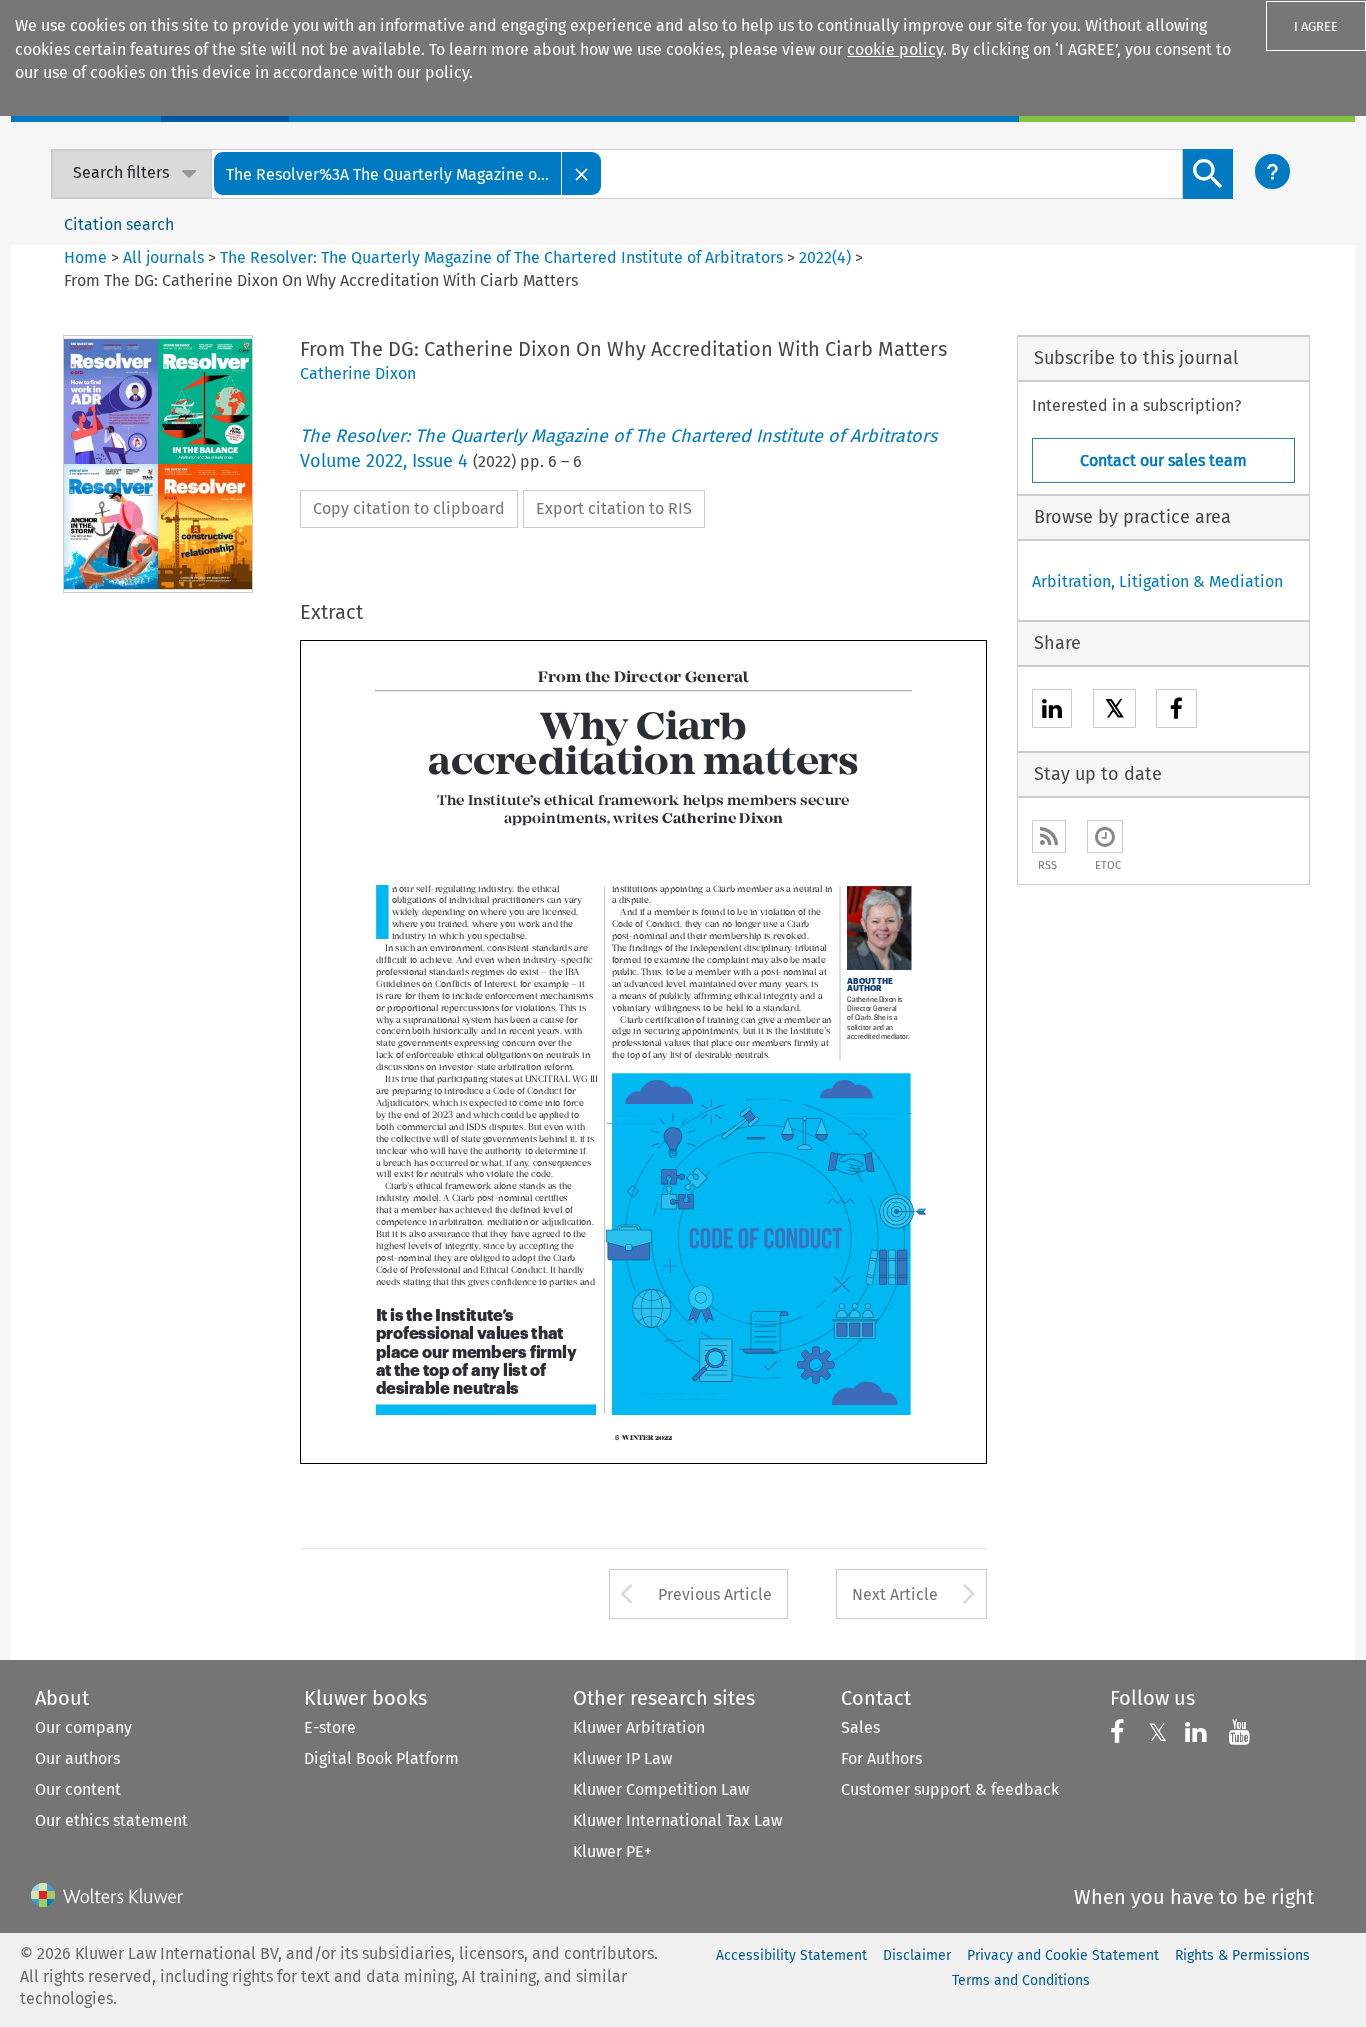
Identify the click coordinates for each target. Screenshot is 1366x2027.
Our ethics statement (111, 1820)
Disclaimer (917, 1955)
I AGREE (1316, 26)
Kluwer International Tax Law (677, 1820)
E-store (330, 1727)
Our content (78, 1789)
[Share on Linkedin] (1052, 711)
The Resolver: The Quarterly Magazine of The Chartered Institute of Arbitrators (501, 257)
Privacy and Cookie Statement (1063, 1955)
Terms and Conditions (1021, 1980)
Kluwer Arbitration (639, 1727)
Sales (860, 1727)
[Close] (582, 173)
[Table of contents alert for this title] (1105, 836)
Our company (83, 1727)
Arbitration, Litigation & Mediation (1157, 581)
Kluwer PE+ (612, 1851)
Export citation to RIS (614, 508)
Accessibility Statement (791, 1955)
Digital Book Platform (381, 1758)
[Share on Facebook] (1176, 711)
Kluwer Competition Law (661, 1789)
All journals (165, 257)
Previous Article (715, 1594)
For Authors (881, 1758)
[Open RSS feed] (1049, 836)
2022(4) (825, 257)
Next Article (895, 1594)
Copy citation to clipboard (409, 508)
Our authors (77, 1758)
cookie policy (895, 49)
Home (85, 257)
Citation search (119, 224)
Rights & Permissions (1242, 1955)
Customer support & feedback (950, 1789)
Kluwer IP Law (622, 1758)
